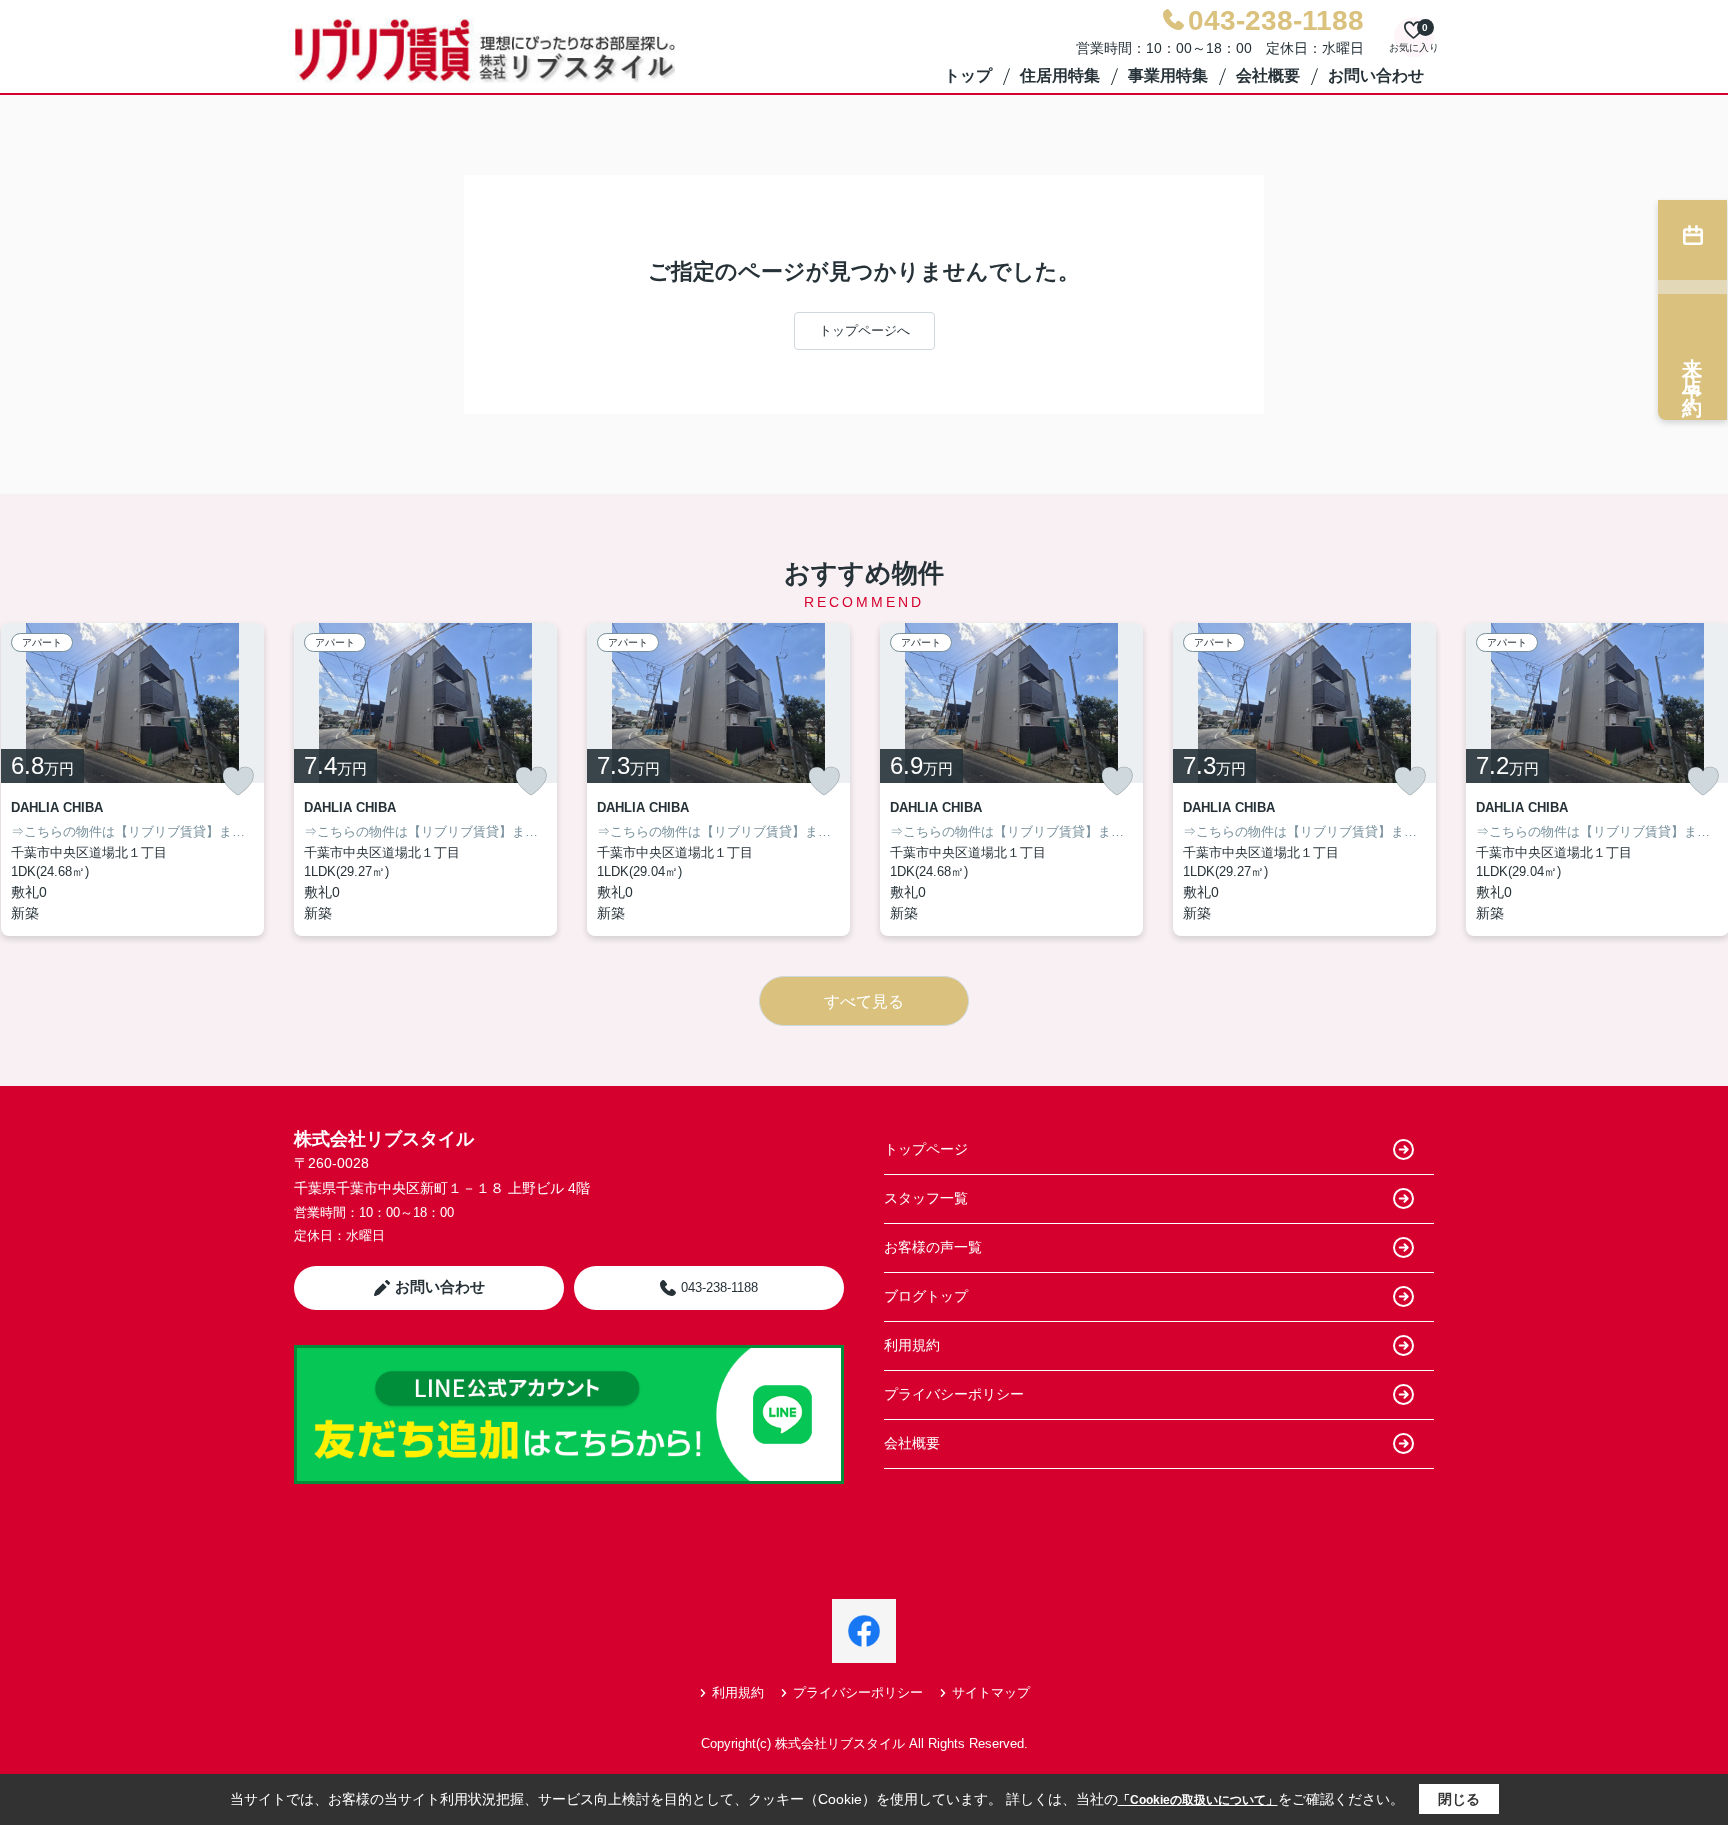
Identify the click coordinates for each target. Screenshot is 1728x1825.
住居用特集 (1060, 75)
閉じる (1459, 1799)
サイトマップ (991, 1692)
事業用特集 (1168, 75)
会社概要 (1268, 75)
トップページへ (864, 330)
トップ (968, 75)
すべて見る (864, 1001)
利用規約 (912, 1345)
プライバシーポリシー (954, 1394)
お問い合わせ (1376, 75)
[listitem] (425, 779)
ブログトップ (926, 1296)
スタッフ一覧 (926, 1198)
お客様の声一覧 (933, 1247)
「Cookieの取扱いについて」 (1198, 1800)
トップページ (926, 1149)
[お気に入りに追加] (238, 781)
